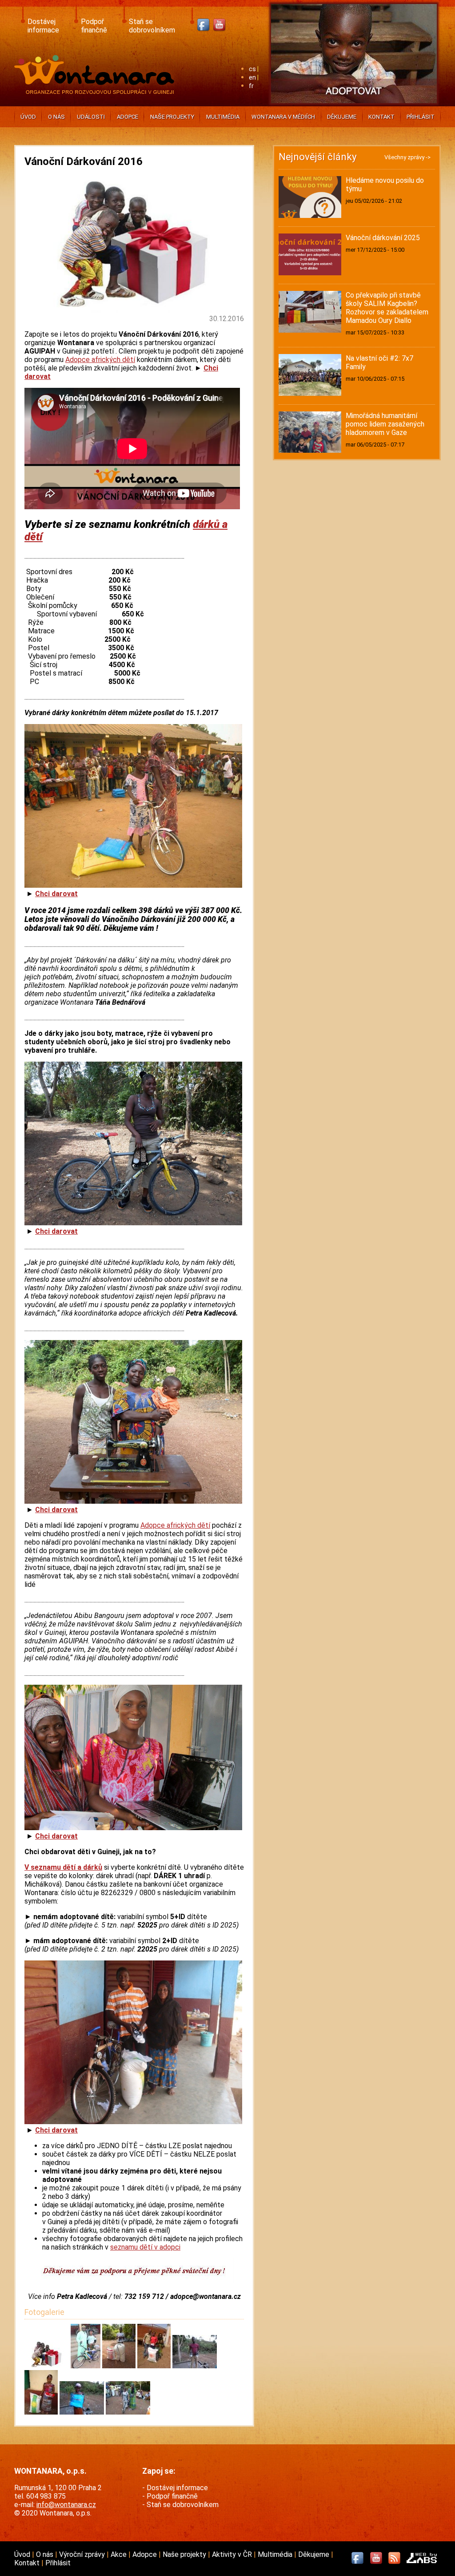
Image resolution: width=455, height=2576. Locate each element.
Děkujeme (342, 117)
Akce (120, 2554)
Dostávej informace (43, 26)
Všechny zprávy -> (407, 157)
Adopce (128, 117)
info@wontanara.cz (66, 2505)
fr (251, 86)
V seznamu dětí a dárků (63, 1867)
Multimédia (223, 117)
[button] (48, 2366)
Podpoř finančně (94, 26)
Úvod (28, 117)
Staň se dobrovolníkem (152, 26)
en (252, 78)
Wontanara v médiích (283, 117)
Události (91, 117)
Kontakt (381, 117)
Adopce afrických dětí (100, 360)
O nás (56, 117)
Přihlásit (421, 117)
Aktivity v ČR (233, 2554)
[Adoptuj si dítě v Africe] (354, 105)
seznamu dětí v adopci (145, 2247)
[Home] (96, 91)
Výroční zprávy (83, 2554)
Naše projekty (172, 117)
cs (252, 69)
